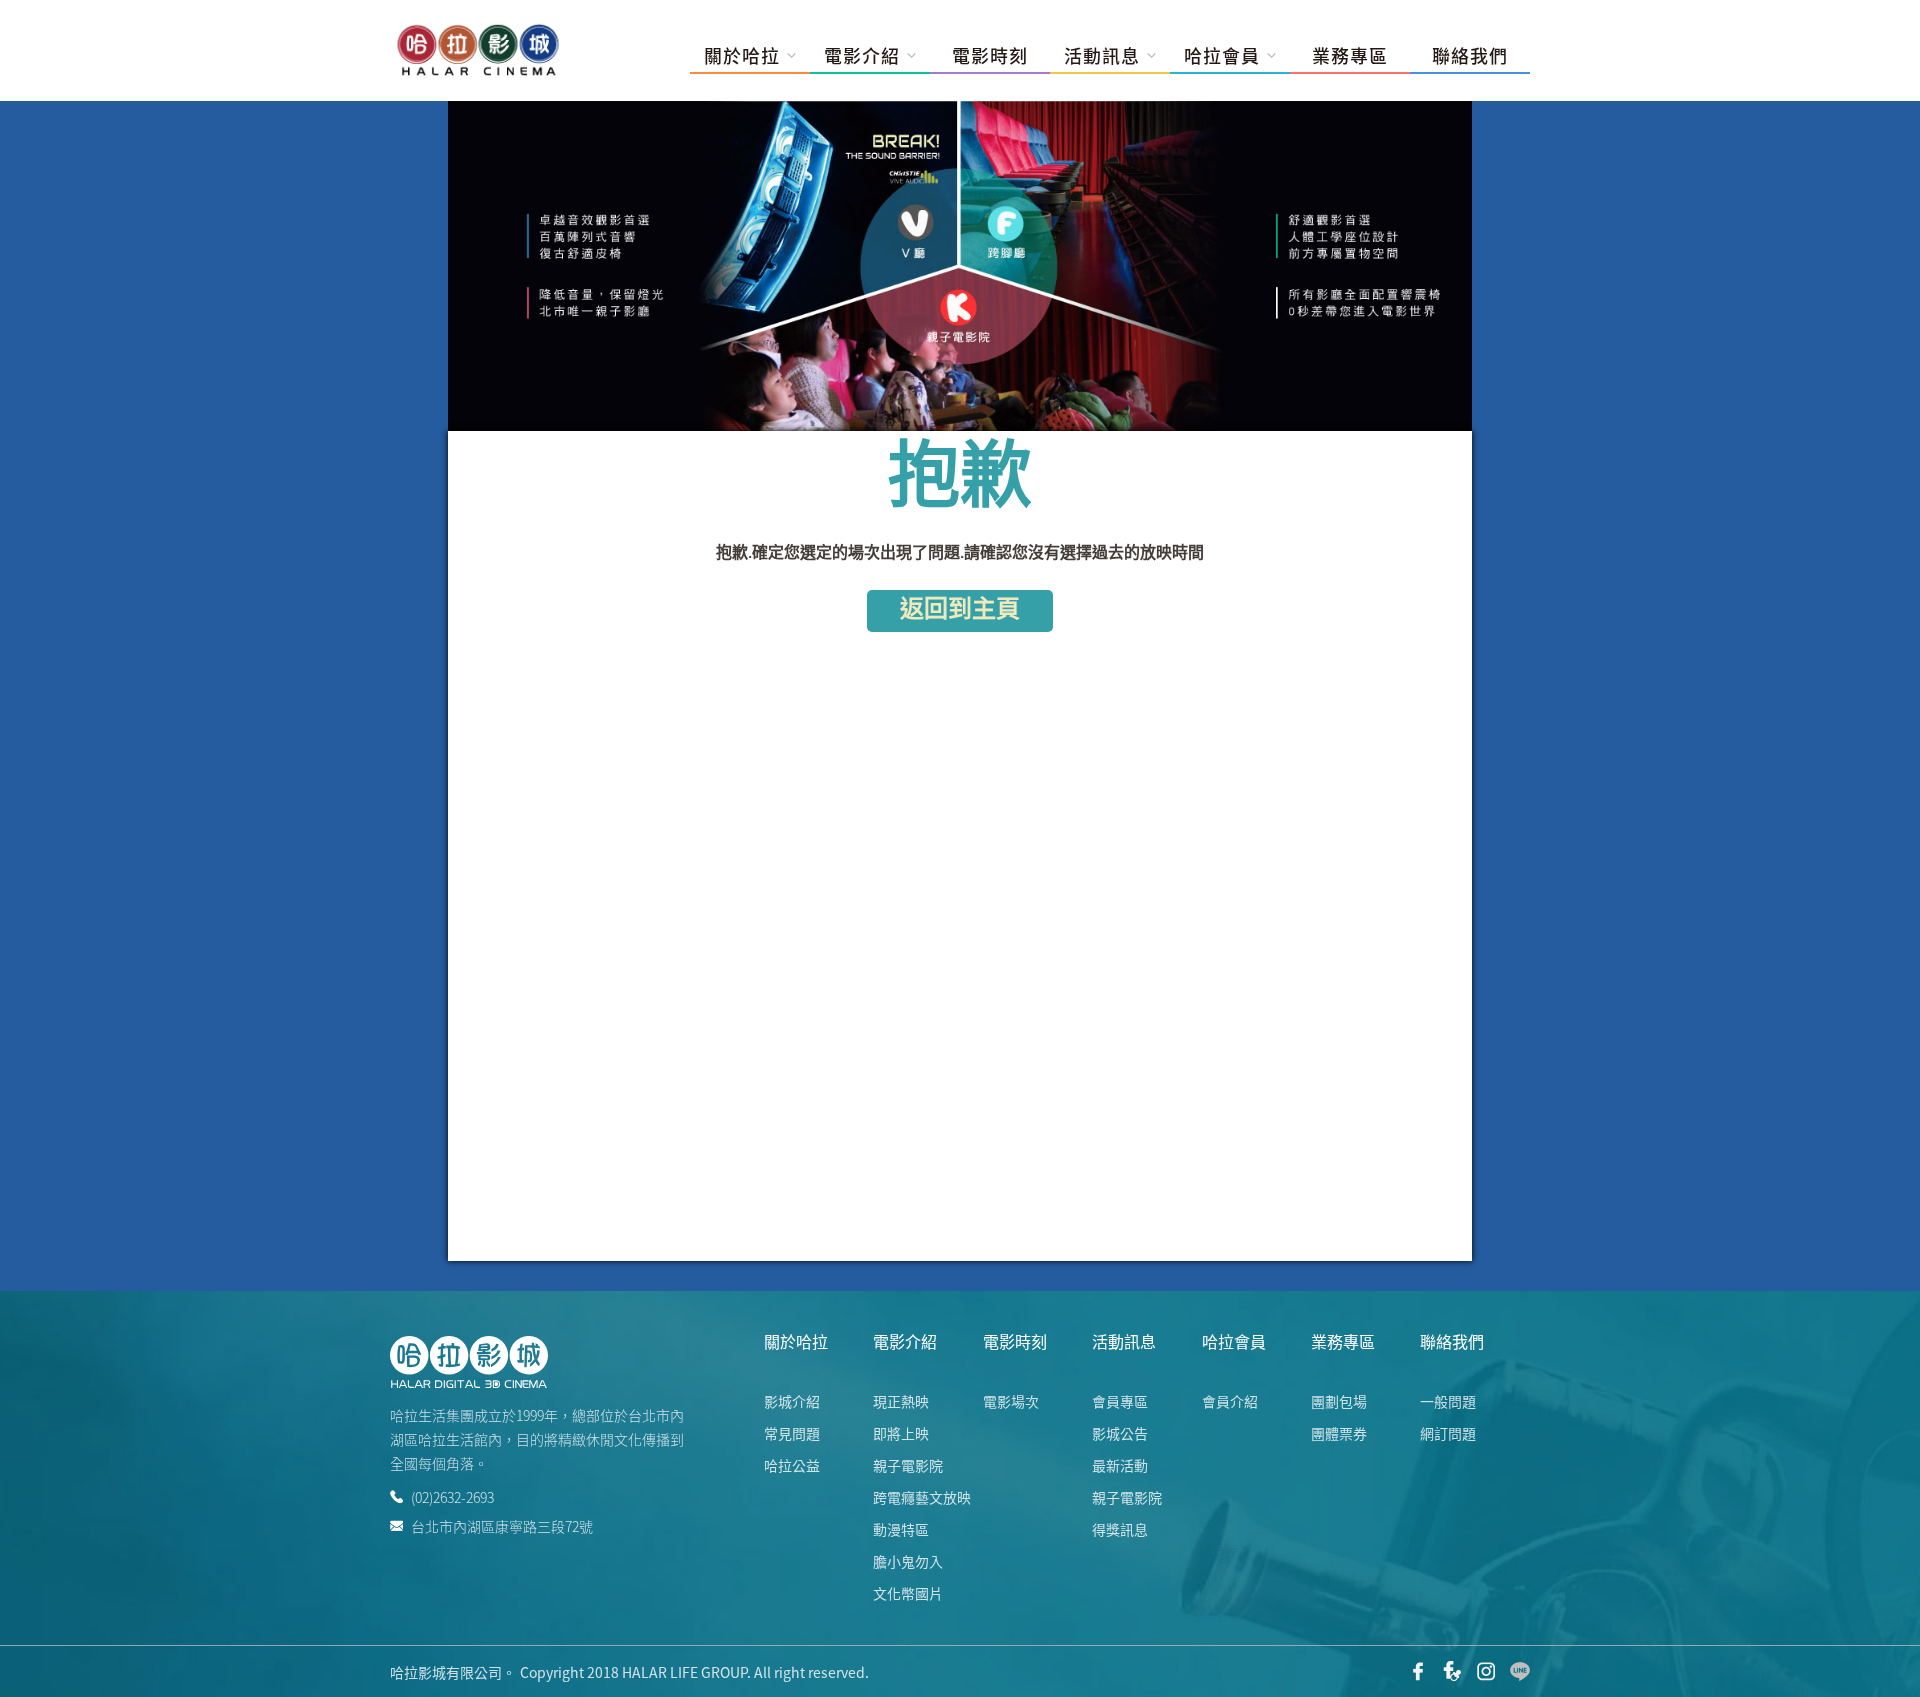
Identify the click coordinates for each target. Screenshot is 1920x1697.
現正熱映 (901, 1401)
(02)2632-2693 (452, 1497)
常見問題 (792, 1433)
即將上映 (901, 1433)
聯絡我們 (1470, 56)
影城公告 (1120, 1433)
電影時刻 (990, 56)
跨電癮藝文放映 (922, 1497)
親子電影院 (908, 1465)
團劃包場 (1339, 1401)
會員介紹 (1230, 1401)
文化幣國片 (908, 1593)
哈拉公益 (792, 1465)
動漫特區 (901, 1529)
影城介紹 (792, 1401)
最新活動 (1120, 1465)
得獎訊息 (1120, 1529)
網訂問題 (1448, 1433)
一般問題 (1448, 1401)
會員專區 (1120, 1401)
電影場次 (1011, 1401)
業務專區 (1350, 56)
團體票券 (1339, 1433)
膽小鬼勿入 (908, 1561)
